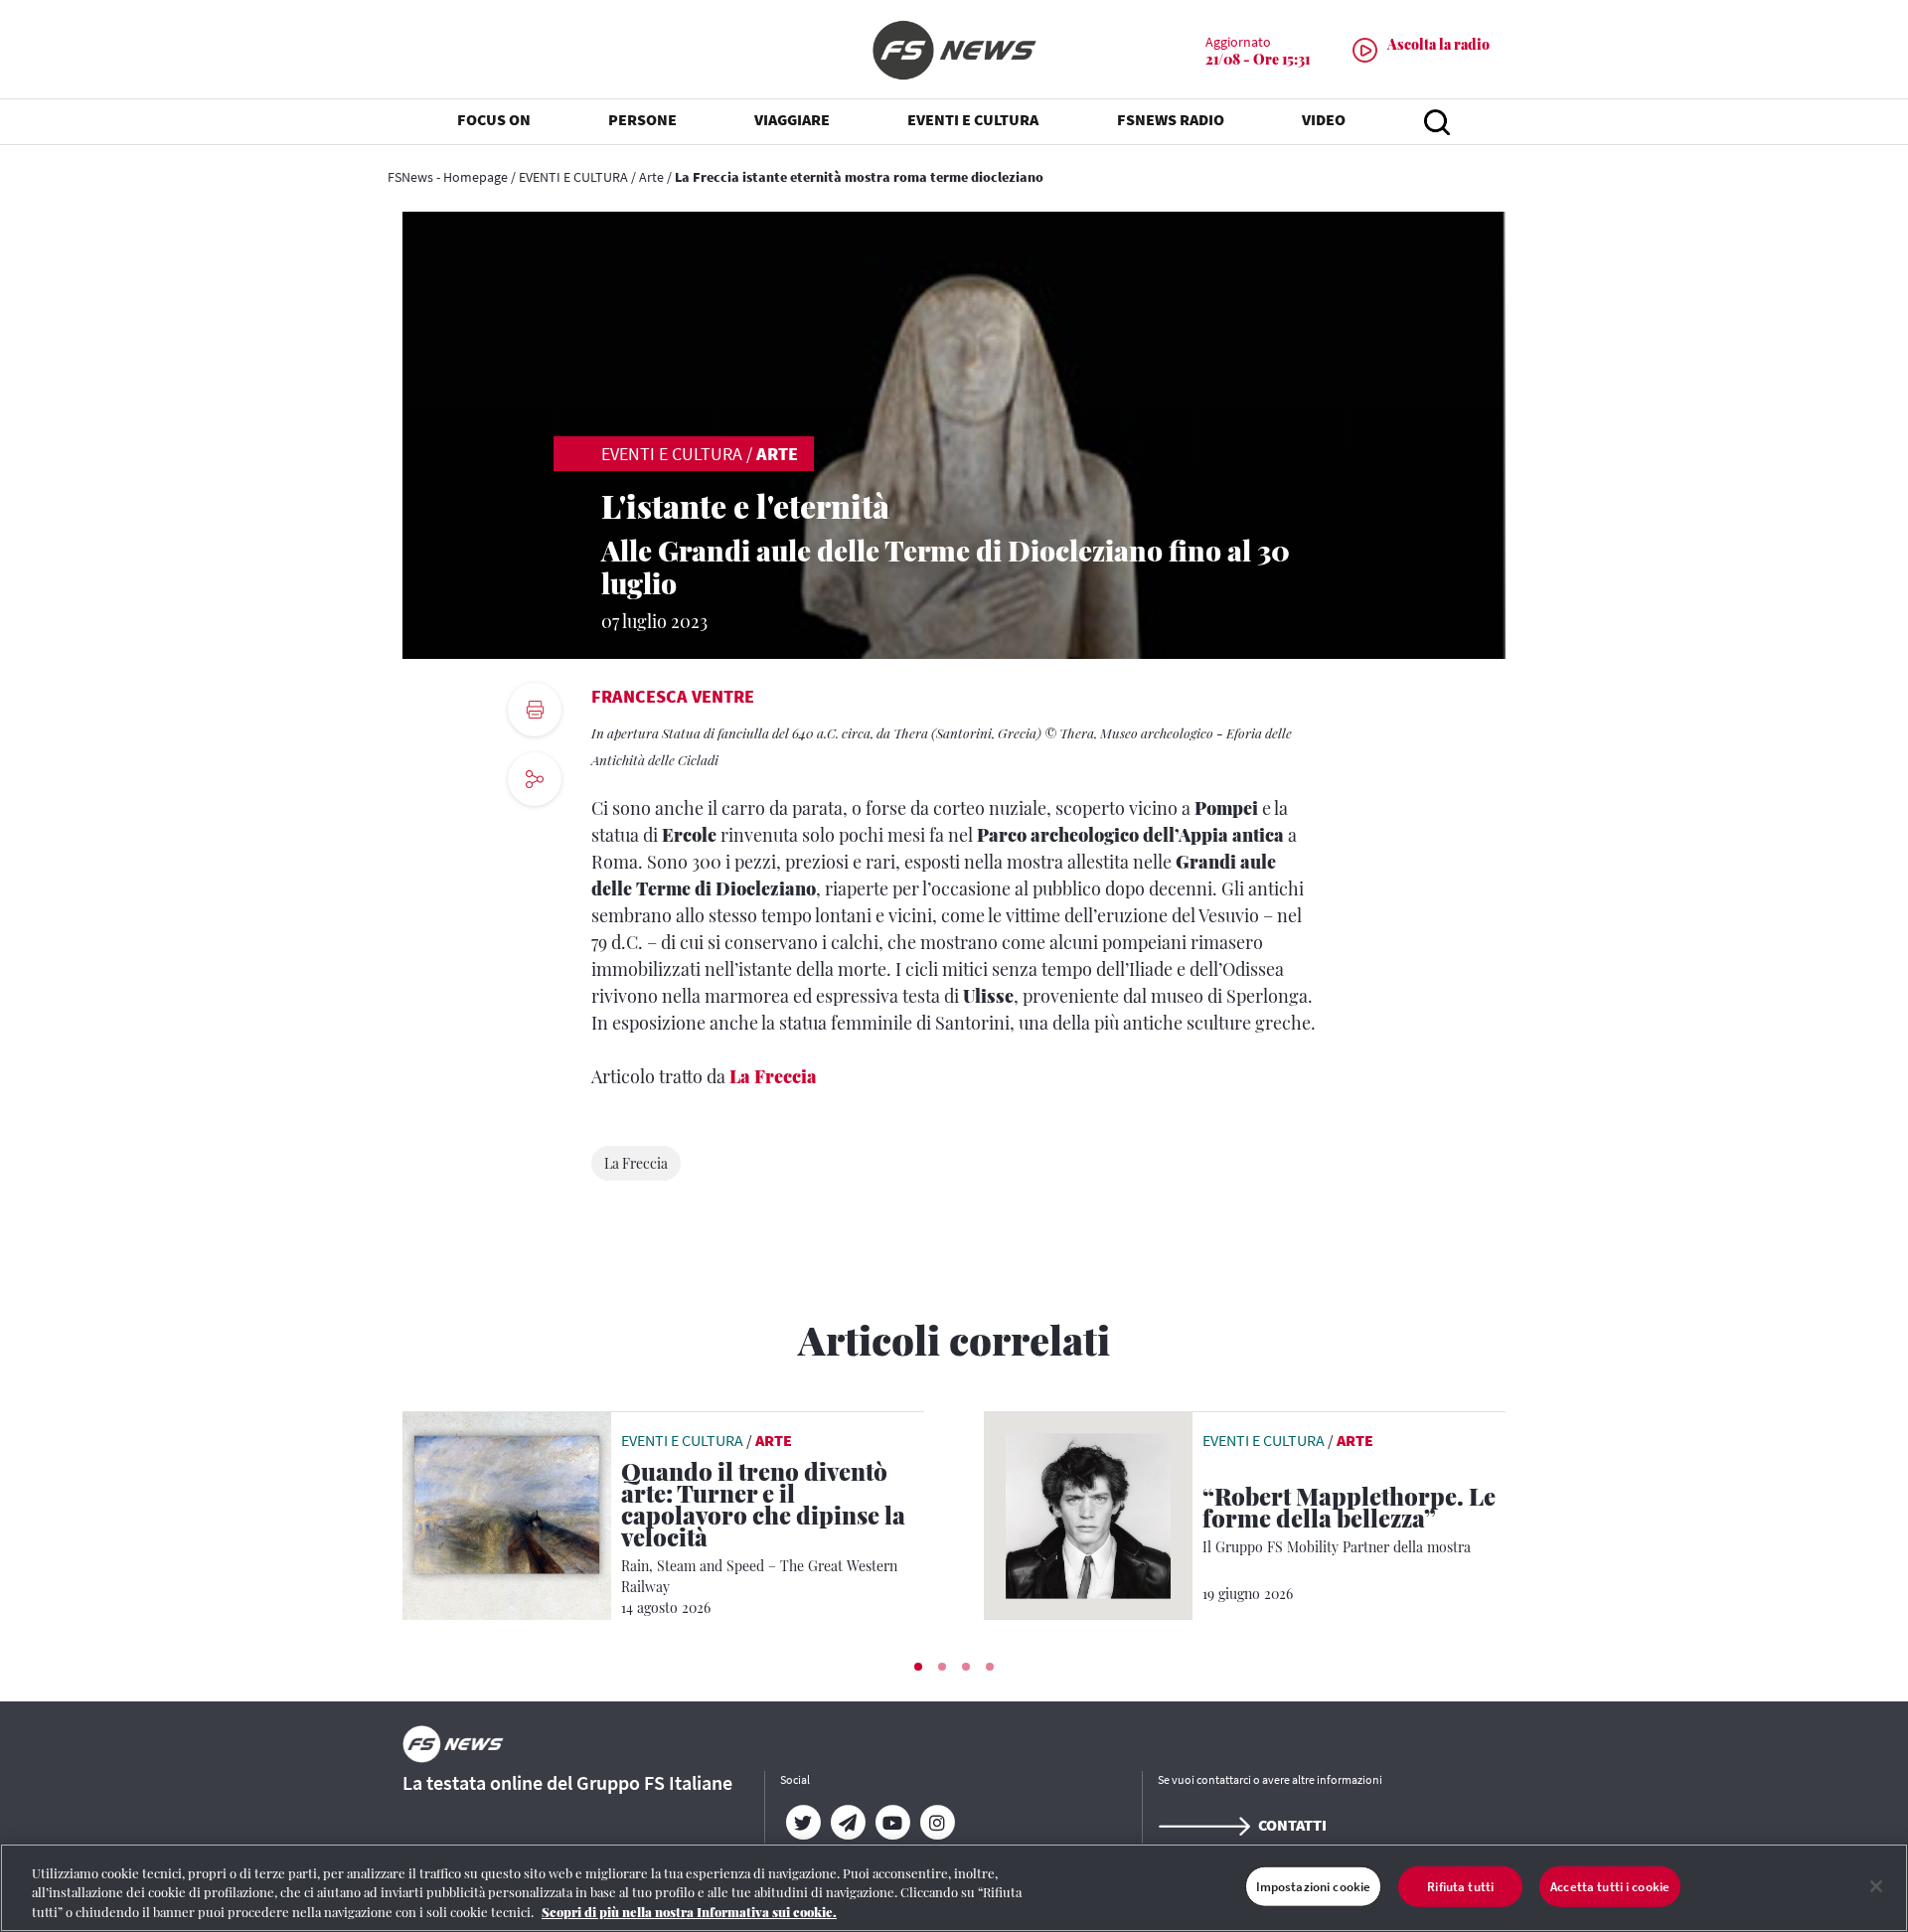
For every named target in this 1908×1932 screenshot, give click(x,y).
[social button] (535, 779)
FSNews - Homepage (448, 177)
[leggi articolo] (507, 1514)
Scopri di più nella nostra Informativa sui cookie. (689, 1912)
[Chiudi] (1876, 1886)
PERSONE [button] (642, 119)
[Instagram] (937, 1823)
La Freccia (773, 1076)
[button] (918, 1667)
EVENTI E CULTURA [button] (973, 119)
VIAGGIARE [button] (792, 119)
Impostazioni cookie (1313, 1886)
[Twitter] (802, 1823)
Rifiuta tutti (1460, 1886)
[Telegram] (847, 1823)
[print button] (535, 710)
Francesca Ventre (673, 696)
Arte (651, 177)
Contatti (1292, 1825)
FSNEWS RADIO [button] (1171, 119)
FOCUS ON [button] (494, 119)
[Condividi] (535, 833)
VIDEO (1324, 119)
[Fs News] (954, 50)
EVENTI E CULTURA (573, 177)
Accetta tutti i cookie (1610, 1886)
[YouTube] (892, 1823)
